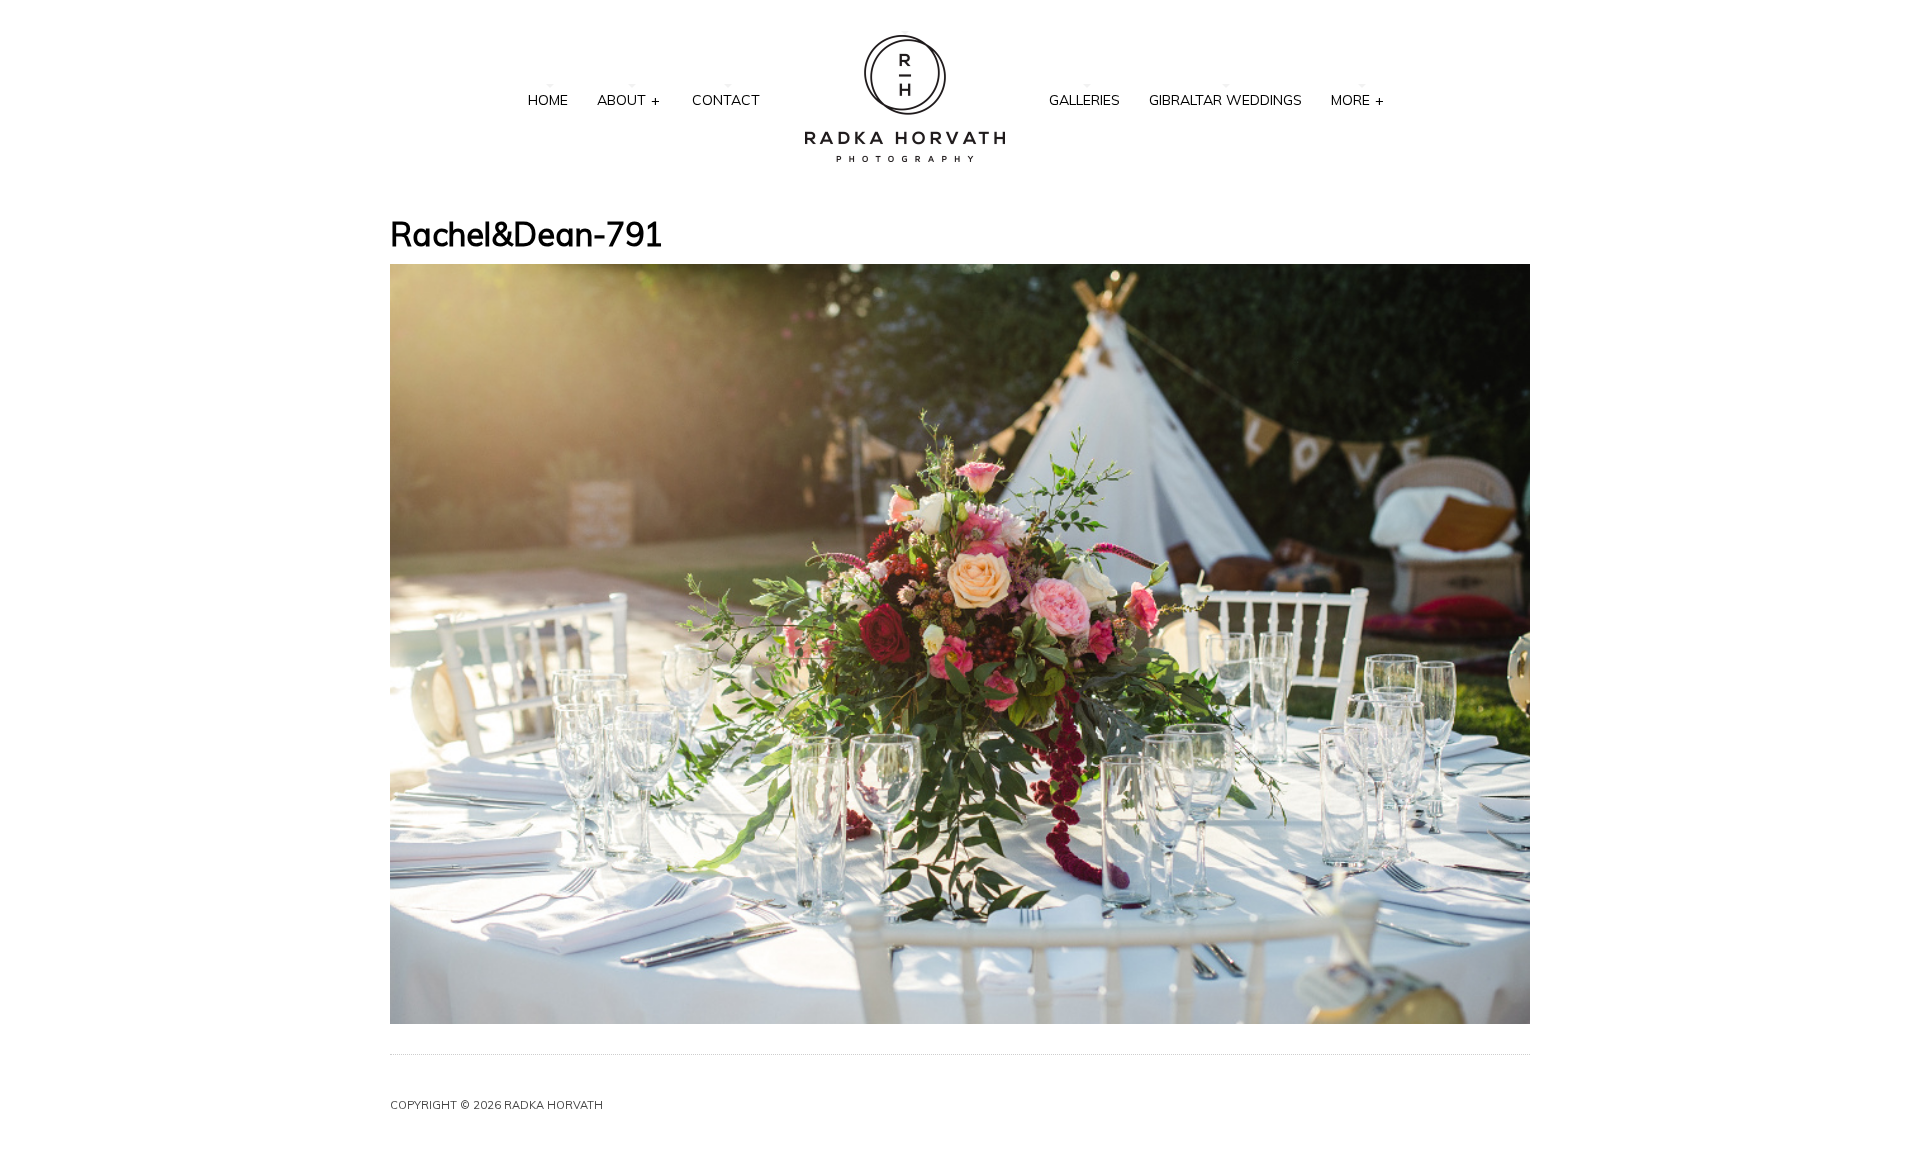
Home (548, 100)
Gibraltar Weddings (1225, 100)
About (628, 100)
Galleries (1084, 100)
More (1357, 100)
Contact (726, 100)
